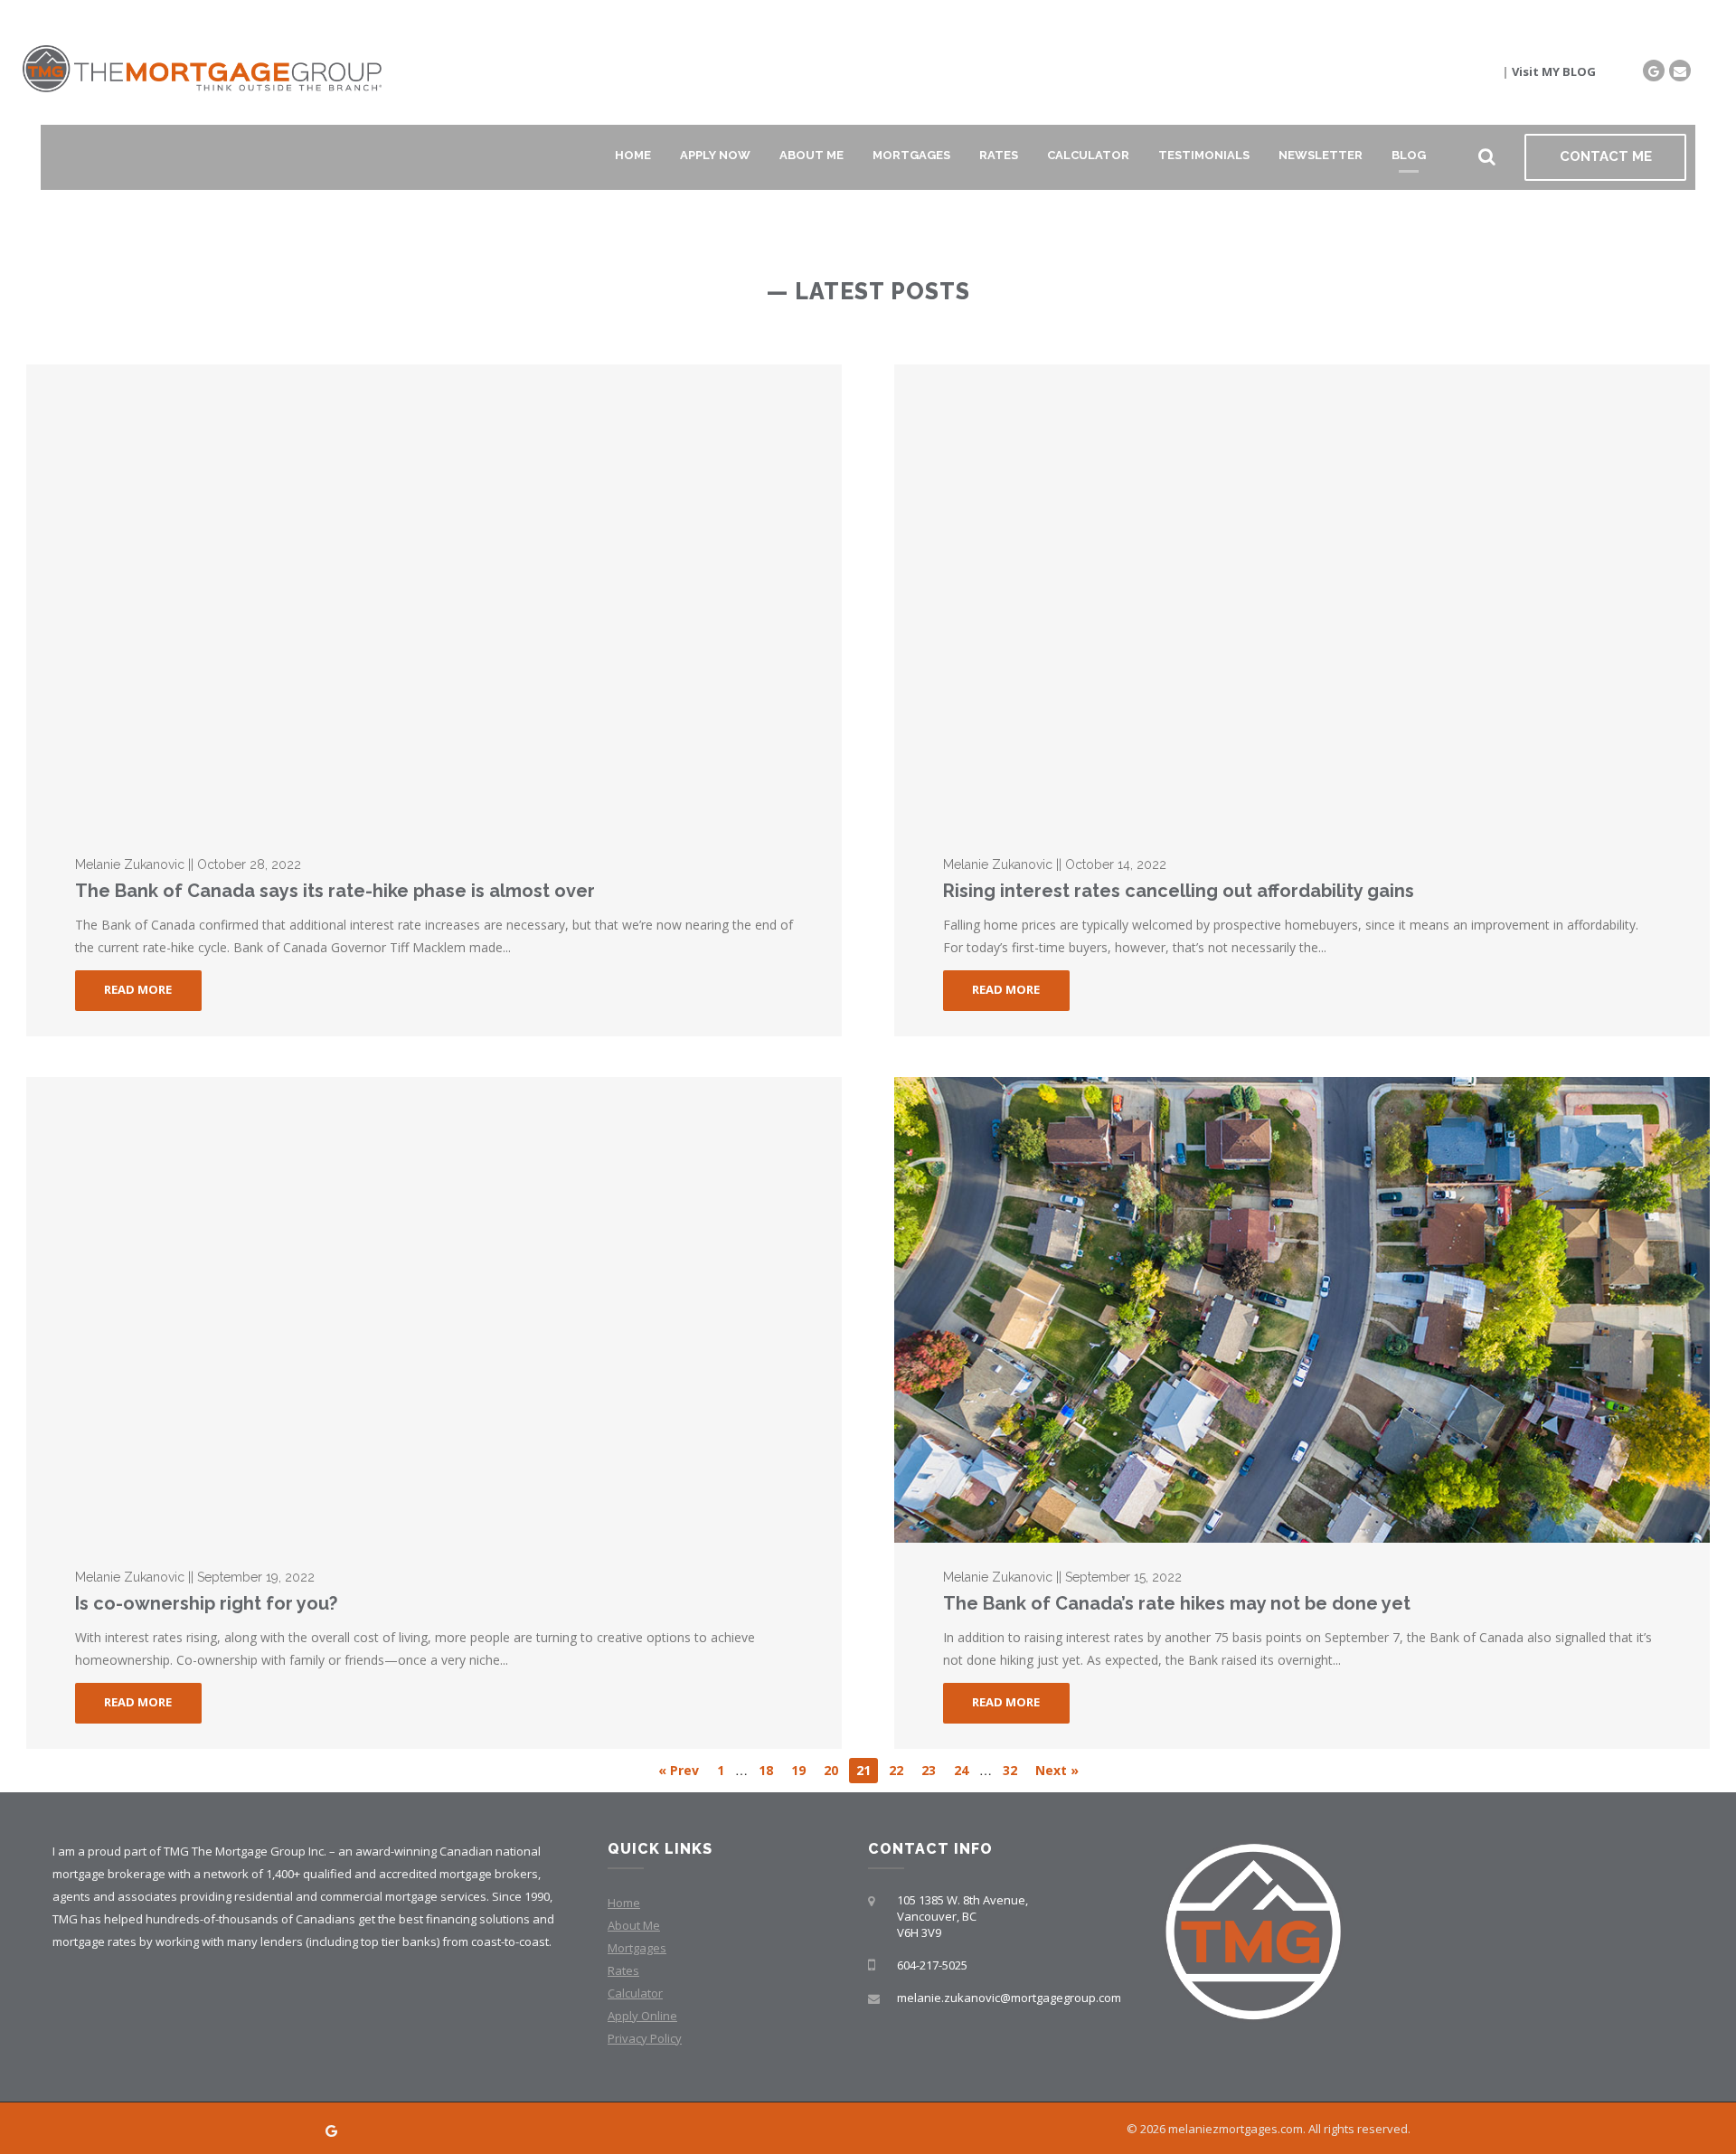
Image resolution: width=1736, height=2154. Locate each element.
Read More (138, 989)
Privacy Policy (645, 2038)
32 (1010, 1770)
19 (798, 1770)
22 (896, 1770)
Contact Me (1606, 156)
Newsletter (1321, 155)
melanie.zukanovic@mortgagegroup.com (1009, 1998)
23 (929, 1770)
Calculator (1088, 155)
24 (961, 1770)
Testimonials (1204, 155)
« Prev (679, 1770)
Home (633, 155)
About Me (811, 155)
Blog (1409, 155)
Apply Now (715, 155)
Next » (1057, 1770)
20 (831, 1770)
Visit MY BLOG (1554, 71)
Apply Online (642, 2016)
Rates (999, 155)
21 (863, 1770)
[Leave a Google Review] (1654, 71)
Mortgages (911, 155)
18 (766, 1770)
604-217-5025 (932, 1965)
